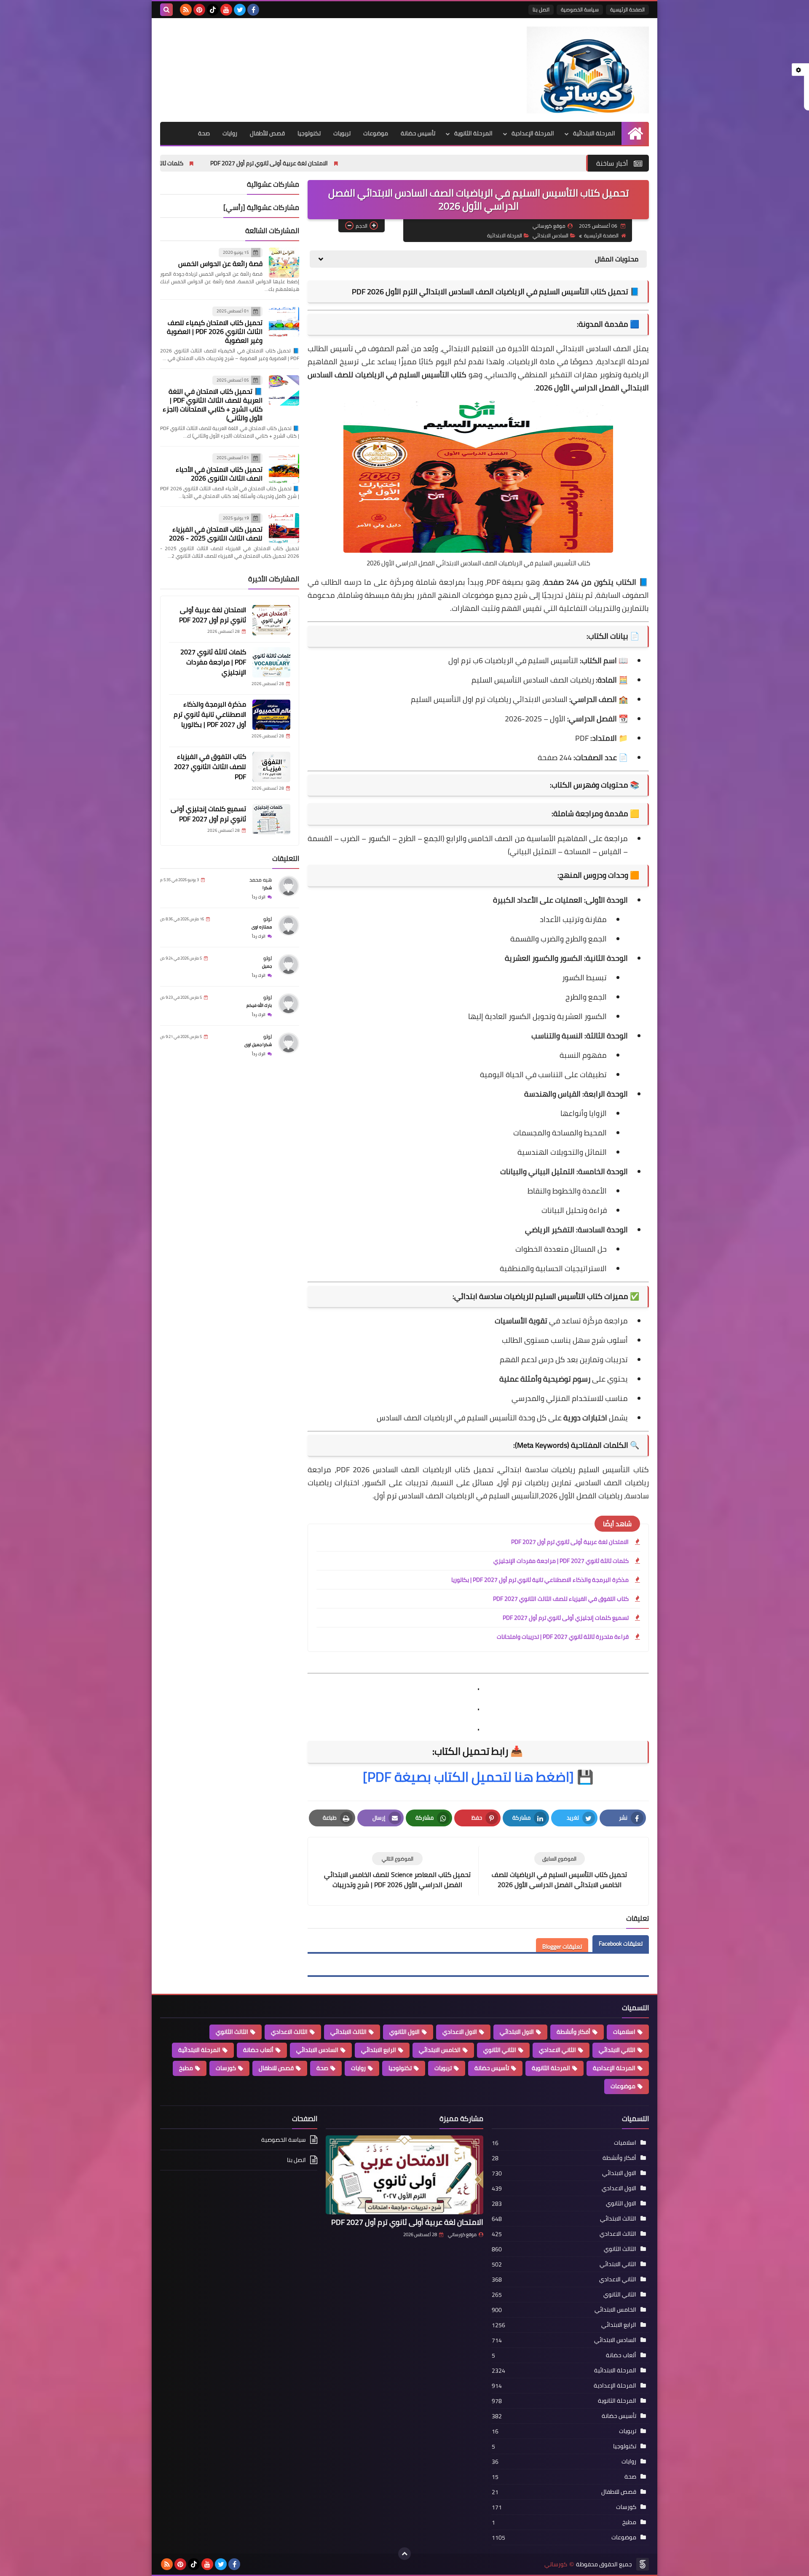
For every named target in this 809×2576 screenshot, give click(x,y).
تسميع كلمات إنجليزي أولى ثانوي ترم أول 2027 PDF (566, 1618)
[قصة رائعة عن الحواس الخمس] (284, 263)
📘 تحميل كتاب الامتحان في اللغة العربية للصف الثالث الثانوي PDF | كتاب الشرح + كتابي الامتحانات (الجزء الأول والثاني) (213, 405)
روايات (230, 133)
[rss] (186, 10)
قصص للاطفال (276, 2068)
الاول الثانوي (404, 2032)
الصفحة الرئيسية (627, 9)
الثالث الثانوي (232, 2032)
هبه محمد (261, 880)
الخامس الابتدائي (440, 2050)
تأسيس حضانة (418, 133)
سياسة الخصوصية (580, 9)
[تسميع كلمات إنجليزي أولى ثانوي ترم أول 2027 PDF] (271, 819)
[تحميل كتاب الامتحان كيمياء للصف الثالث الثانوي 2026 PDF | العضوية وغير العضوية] (284, 322)
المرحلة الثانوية (473, 133)
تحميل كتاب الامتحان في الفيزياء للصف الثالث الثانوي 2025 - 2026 (216, 534)
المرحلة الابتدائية (594, 133)
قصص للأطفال (267, 133)
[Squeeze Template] (643, 2564)
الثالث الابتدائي (348, 2032)
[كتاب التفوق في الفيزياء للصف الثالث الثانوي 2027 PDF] (271, 767)
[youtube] (226, 10)
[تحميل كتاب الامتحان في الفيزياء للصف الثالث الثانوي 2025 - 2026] (284, 528)
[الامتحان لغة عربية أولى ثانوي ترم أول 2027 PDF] (271, 620)
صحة (204, 133)
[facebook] (253, 10)
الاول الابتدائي (517, 2032)
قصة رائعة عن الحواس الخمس (220, 264)
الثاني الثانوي (500, 2050)
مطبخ (186, 2068)
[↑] (404, 2554)
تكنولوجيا (309, 133)
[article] (397, 1871)
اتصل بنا (541, 9)
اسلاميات (624, 2032)
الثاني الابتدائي (617, 2050)
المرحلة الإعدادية (533, 133)
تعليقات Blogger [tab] (562, 1947)
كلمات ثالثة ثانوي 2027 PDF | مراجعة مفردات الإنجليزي (258, 163)
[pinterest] (199, 10)
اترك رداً (259, 897)
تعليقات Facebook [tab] (621, 1944)
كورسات (226, 2068)
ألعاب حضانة (258, 2050)
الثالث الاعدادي (289, 2032)
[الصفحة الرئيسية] (635, 133)
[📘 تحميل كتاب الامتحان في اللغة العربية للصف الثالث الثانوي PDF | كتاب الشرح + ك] (284, 390)
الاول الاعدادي (460, 2032)
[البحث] (166, 10)
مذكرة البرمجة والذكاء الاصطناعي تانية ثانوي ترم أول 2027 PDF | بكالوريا (540, 1580)
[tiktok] (213, 10)
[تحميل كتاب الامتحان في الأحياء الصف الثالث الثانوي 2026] (284, 468)
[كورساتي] (588, 70)
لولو (268, 919)
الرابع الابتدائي (379, 2050)
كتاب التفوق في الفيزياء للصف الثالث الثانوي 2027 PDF (561, 1599)
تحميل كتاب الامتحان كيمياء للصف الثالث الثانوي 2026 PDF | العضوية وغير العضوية (215, 331)
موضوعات (376, 133)
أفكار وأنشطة (573, 2032)
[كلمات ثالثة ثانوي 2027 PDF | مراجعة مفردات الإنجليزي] (271, 662)
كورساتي (556, 2564)
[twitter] (240, 10)
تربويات (342, 133)
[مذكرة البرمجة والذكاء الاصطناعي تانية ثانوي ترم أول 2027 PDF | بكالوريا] (271, 715)
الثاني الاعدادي (557, 2050)
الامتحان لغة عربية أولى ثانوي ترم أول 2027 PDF (411, 163)
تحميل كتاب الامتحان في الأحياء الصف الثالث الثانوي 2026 (219, 474)
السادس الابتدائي (550, 235)
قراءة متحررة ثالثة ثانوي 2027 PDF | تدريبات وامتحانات (563, 1637)
